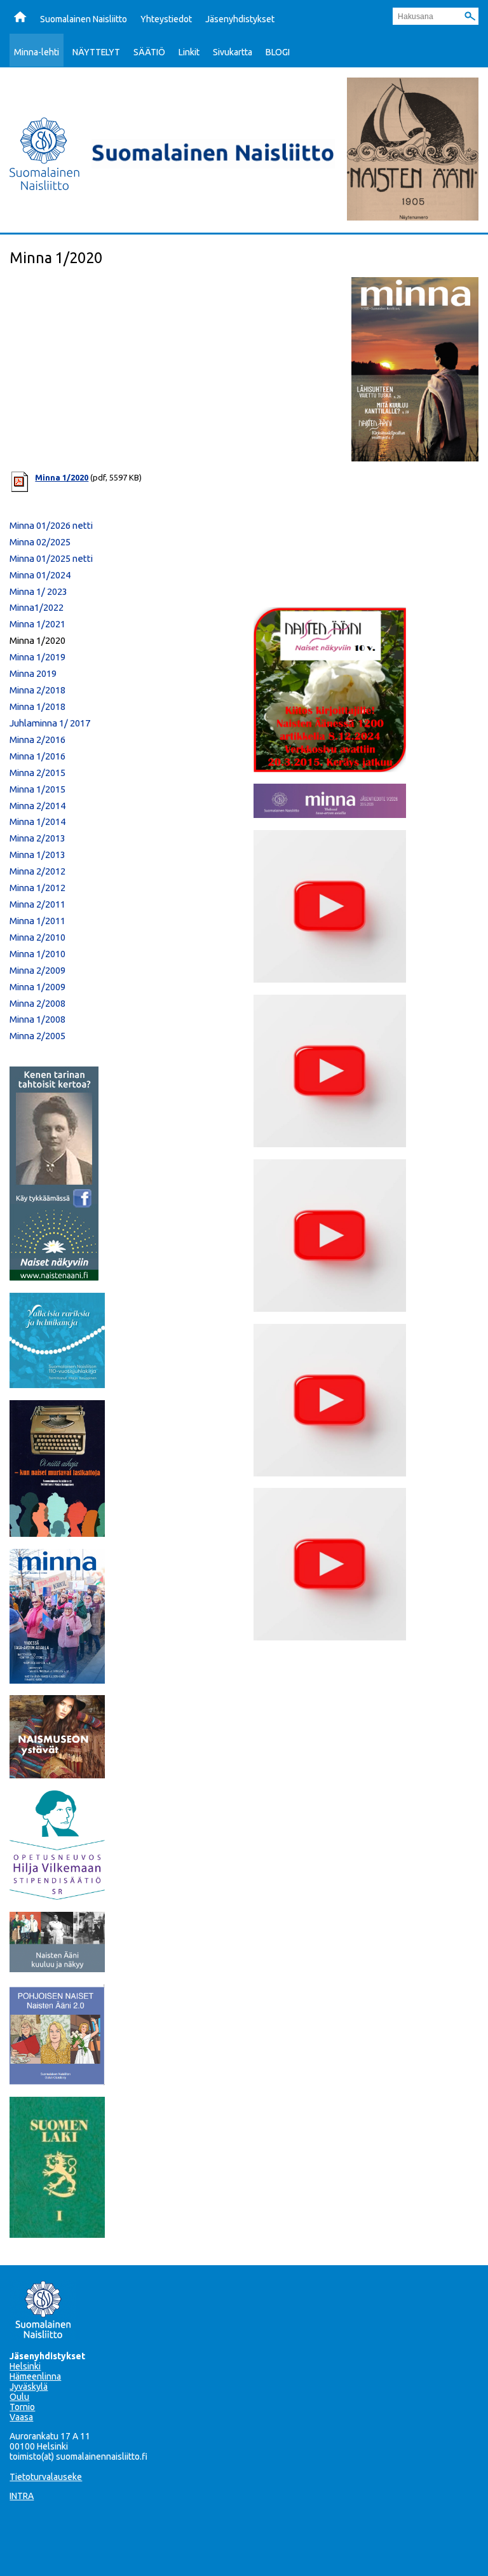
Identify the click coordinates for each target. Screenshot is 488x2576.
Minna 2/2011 (37, 904)
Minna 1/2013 (37, 855)
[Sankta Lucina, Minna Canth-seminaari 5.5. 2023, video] (330, 1308)
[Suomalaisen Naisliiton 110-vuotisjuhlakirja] (57, 1384)
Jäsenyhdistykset (240, 19)
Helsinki (25, 2366)
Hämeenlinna (35, 2376)
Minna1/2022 (37, 607)
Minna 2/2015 (37, 773)
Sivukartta (233, 52)
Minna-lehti (37, 52)
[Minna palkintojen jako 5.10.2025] (330, 1637)
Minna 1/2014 (37, 821)
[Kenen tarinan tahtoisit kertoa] (54, 1277)
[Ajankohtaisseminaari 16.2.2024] (330, 1473)
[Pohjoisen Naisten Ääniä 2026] (57, 2082)
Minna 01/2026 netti (51, 525)
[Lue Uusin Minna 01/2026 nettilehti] (57, 1680)
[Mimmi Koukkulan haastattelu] (330, 979)
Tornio (22, 2407)
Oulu (19, 2397)
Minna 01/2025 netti (51, 558)
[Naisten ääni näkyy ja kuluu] (57, 1968)
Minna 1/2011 (37, 921)
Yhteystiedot (166, 19)
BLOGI (278, 52)
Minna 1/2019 (37, 657)
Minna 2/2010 (37, 937)
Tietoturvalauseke (46, 2477)
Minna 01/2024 (40, 575)
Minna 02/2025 (40, 542)
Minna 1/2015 (37, 789)
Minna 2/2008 (37, 1003)
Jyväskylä (29, 2387)
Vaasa (21, 2417)
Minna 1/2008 (37, 1019)
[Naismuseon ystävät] (57, 1775)
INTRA (22, 2496)
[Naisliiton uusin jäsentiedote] (330, 814)
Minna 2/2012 (37, 871)
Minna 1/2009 (37, 987)
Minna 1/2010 (37, 954)
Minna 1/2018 (37, 706)
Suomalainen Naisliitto (84, 19)
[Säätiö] (57, 1896)
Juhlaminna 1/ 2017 (50, 723)
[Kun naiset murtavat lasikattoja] (57, 1533)
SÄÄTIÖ (149, 52)
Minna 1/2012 (37, 888)
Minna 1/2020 (62, 477)
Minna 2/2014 (37, 806)
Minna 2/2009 (37, 970)
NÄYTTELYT (96, 52)
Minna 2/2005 (37, 1036)
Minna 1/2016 (37, 756)
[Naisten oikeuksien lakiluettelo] (57, 2234)
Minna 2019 (33, 673)
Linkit (189, 52)
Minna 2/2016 (37, 739)
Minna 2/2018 (37, 690)
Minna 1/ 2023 (38, 591)
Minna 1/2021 (37, 624)
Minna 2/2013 (37, 838)
